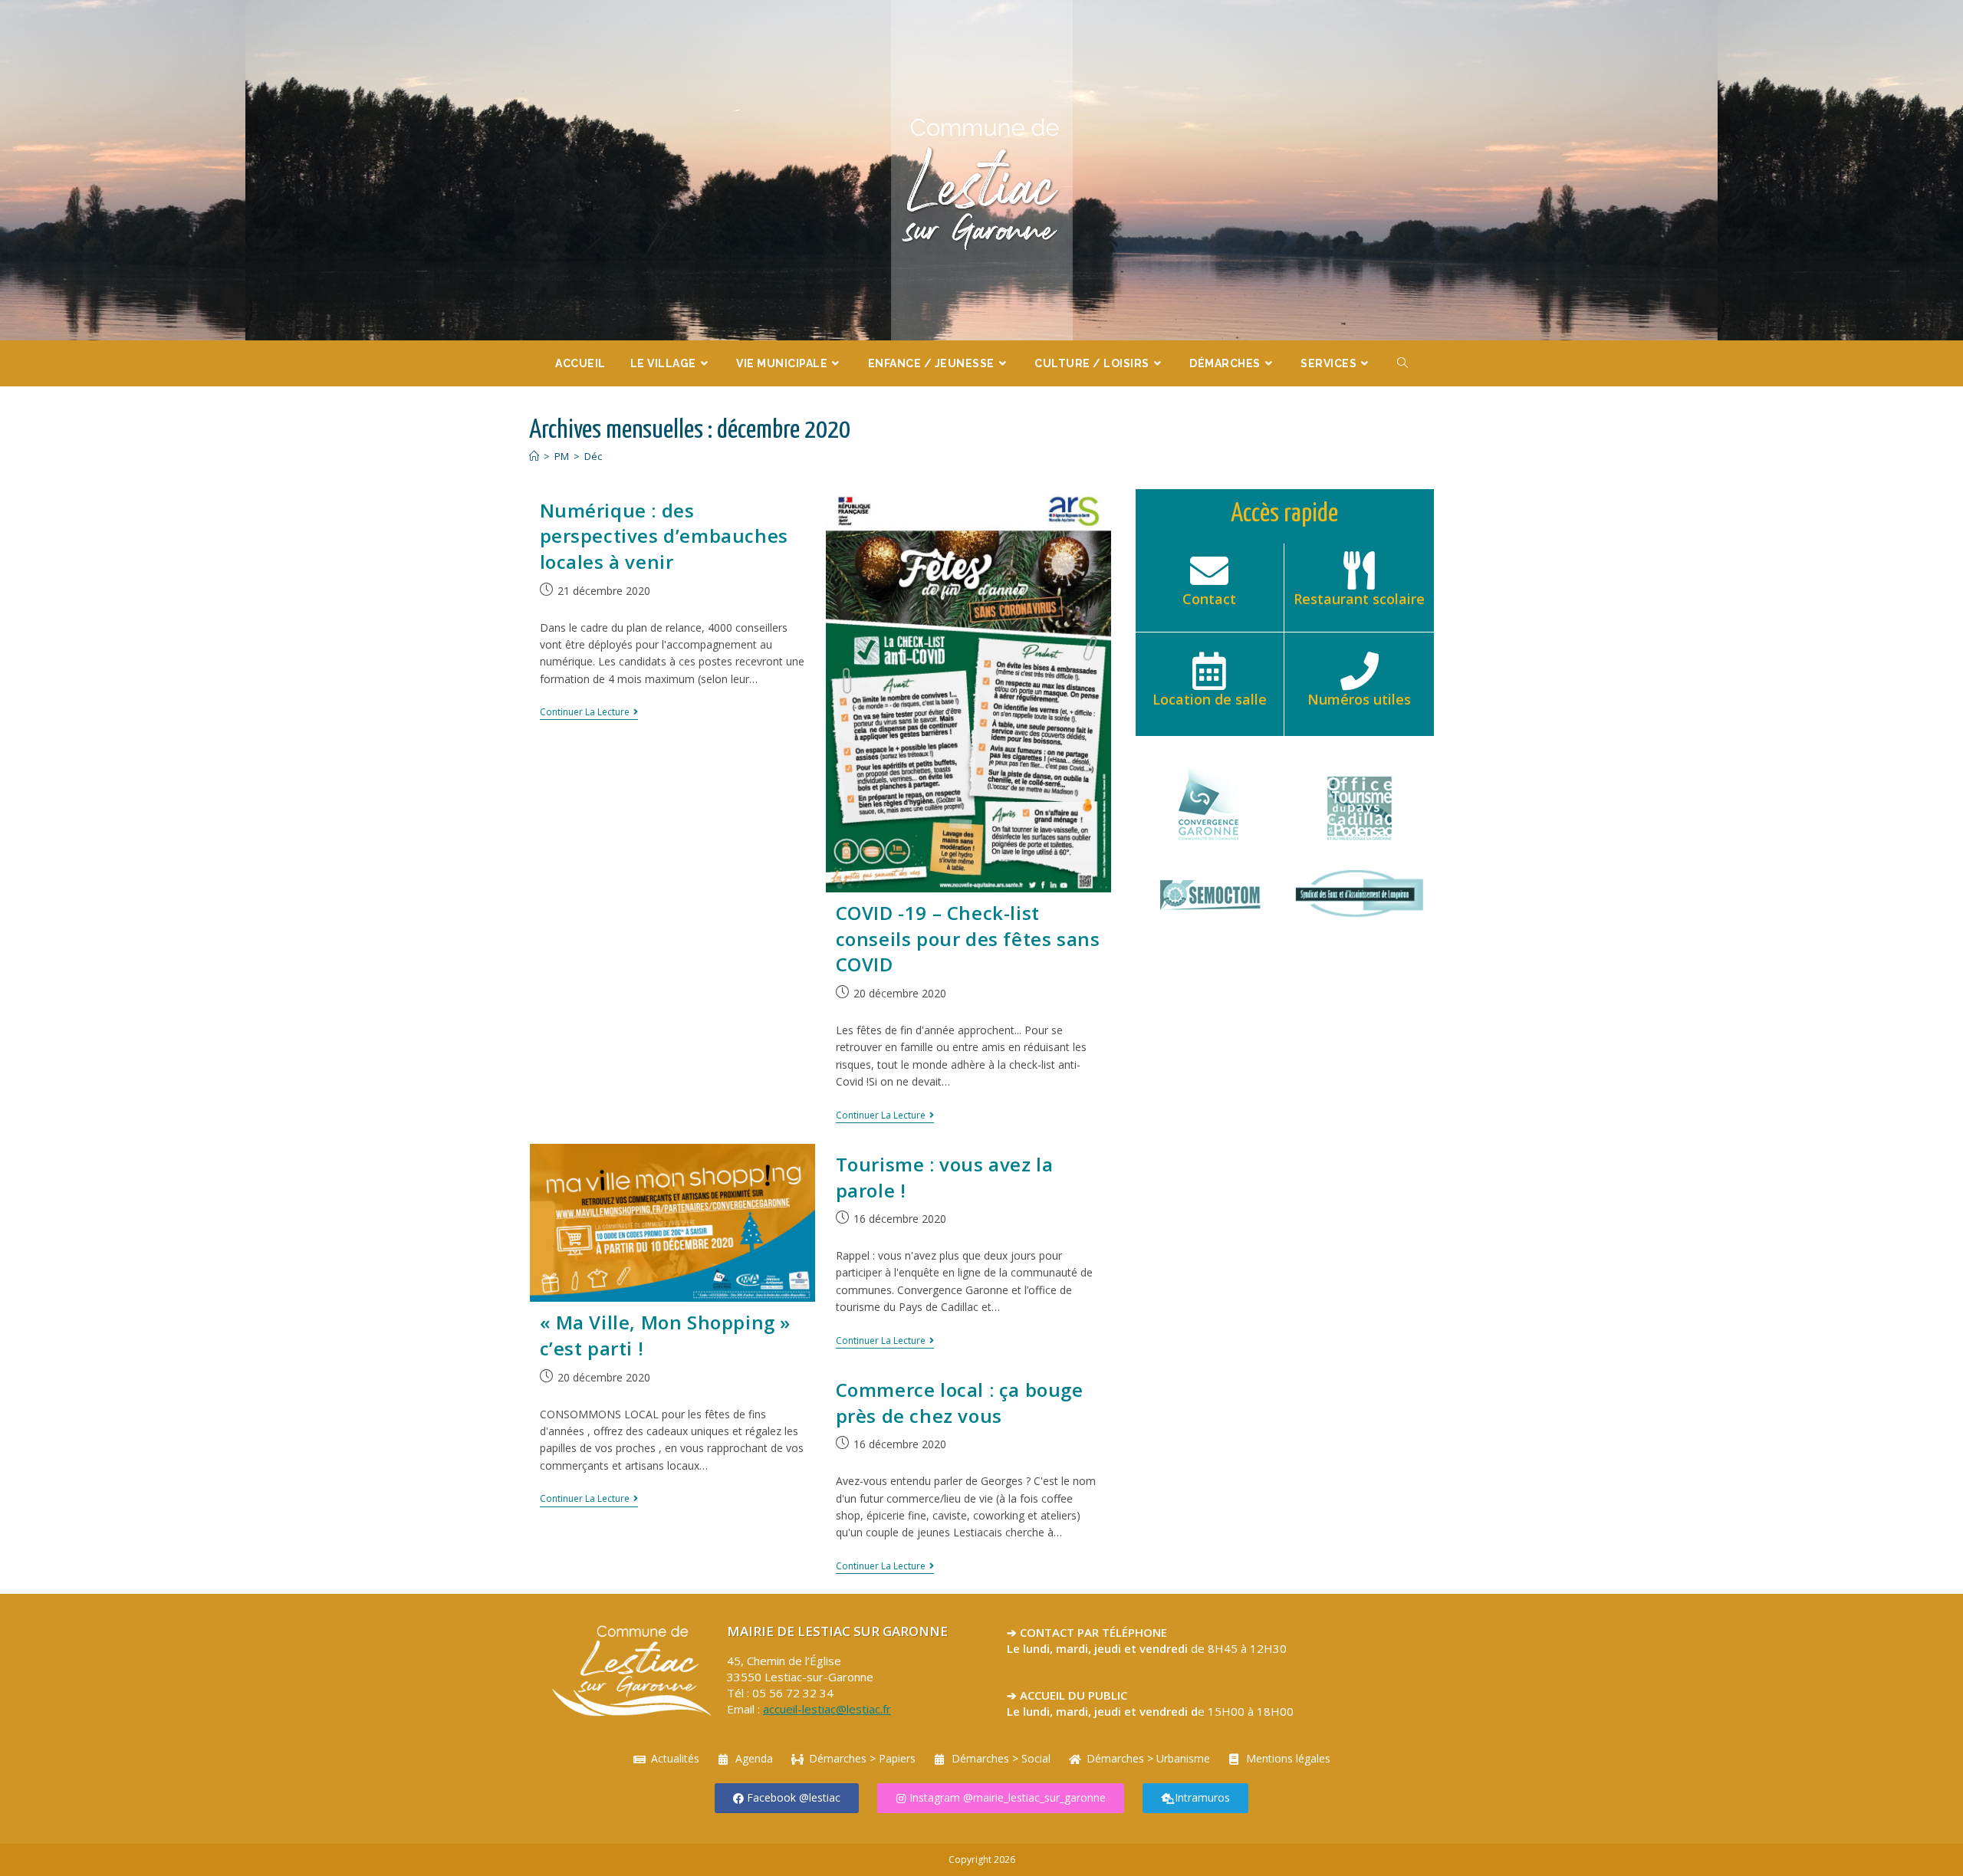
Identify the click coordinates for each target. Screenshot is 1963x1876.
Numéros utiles (1359, 699)
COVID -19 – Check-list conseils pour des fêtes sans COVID (968, 938)
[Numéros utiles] (1360, 671)
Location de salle (1210, 699)
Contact (1209, 599)
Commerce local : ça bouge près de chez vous (960, 1403)
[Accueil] (534, 456)
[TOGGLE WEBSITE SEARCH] (1403, 363)
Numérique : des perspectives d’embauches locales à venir (664, 536)
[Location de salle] (1209, 671)
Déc (593, 456)
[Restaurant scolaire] (1360, 570)
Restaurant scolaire (1359, 599)
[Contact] (1209, 570)
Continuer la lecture (589, 713)
